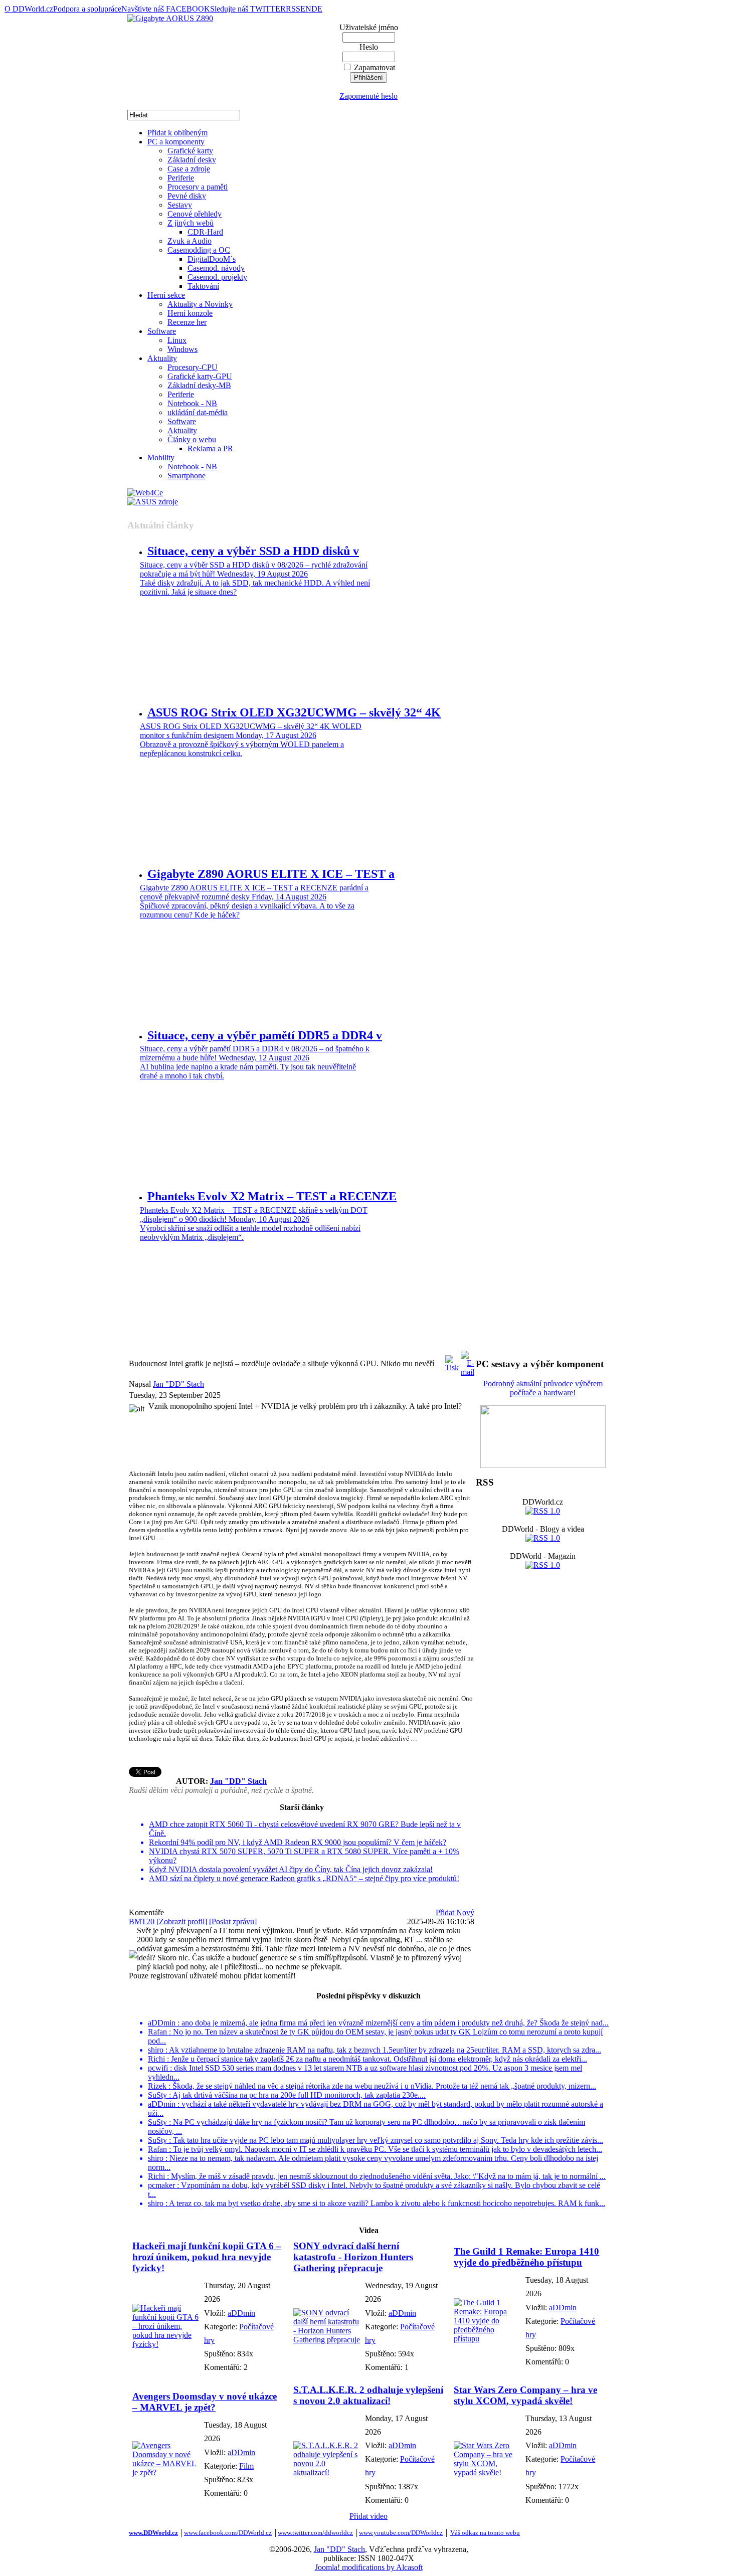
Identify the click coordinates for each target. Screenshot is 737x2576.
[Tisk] (452, 1361)
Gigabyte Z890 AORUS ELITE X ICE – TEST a (271, 874)
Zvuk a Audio (190, 241)
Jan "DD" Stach (178, 1384)
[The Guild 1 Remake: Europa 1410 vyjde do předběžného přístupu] (487, 2339)
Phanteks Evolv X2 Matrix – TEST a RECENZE (272, 1196)
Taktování (203, 286)
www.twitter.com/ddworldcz (315, 2533)
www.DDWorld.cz (153, 2533)
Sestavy (180, 205)
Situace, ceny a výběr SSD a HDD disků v (253, 551)
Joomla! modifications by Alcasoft (369, 2567)
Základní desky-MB (199, 385)
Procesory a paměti (198, 187)
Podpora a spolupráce (87, 9)
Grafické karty (190, 151)
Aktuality (162, 358)
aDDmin (241, 2313)
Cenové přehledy (195, 214)
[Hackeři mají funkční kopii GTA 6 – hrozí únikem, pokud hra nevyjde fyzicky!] (166, 2344)
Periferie (181, 178)
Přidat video (368, 2516)
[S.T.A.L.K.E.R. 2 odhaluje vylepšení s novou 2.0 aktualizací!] (327, 2472)
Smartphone (187, 476)
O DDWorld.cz (29, 9)
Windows (182, 349)
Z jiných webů (191, 223)
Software (162, 331)
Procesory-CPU (193, 367)
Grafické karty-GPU (200, 376)
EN (306, 9)
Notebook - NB (192, 403)
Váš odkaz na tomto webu (485, 2533)
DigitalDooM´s (212, 259)
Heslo (369, 47)
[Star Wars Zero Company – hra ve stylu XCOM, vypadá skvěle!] (487, 2472)
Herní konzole (190, 313)
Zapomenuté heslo (368, 96)
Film (246, 2466)
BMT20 (142, 1921)
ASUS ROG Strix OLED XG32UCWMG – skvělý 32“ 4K (294, 712)
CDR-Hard (205, 232)
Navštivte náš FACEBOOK (166, 9)
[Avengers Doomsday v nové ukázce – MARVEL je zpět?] (166, 2472)
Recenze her (187, 322)
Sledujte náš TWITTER (248, 9)
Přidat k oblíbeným (177, 133)
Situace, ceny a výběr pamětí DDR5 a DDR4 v (265, 1035)
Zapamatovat (375, 67)
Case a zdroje (189, 169)
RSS (293, 9)
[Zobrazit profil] (182, 1921)
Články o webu (192, 439)
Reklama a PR (210, 448)
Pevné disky (187, 196)
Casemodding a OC (199, 250)
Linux (177, 340)
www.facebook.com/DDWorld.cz (228, 2533)
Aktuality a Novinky (200, 304)
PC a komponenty (176, 142)
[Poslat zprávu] (233, 1921)
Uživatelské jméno (369, 27)
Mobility (161, 457)
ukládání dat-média (198, 412)
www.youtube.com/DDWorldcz (401, 2533)
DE (317, 9)
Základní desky (192, 160)
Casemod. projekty (217, 277)
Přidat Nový (455, 1912)
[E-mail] (468, 1361)
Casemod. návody (216, 268)
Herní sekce (166, 295)
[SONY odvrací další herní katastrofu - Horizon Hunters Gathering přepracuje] (327, 2340)
